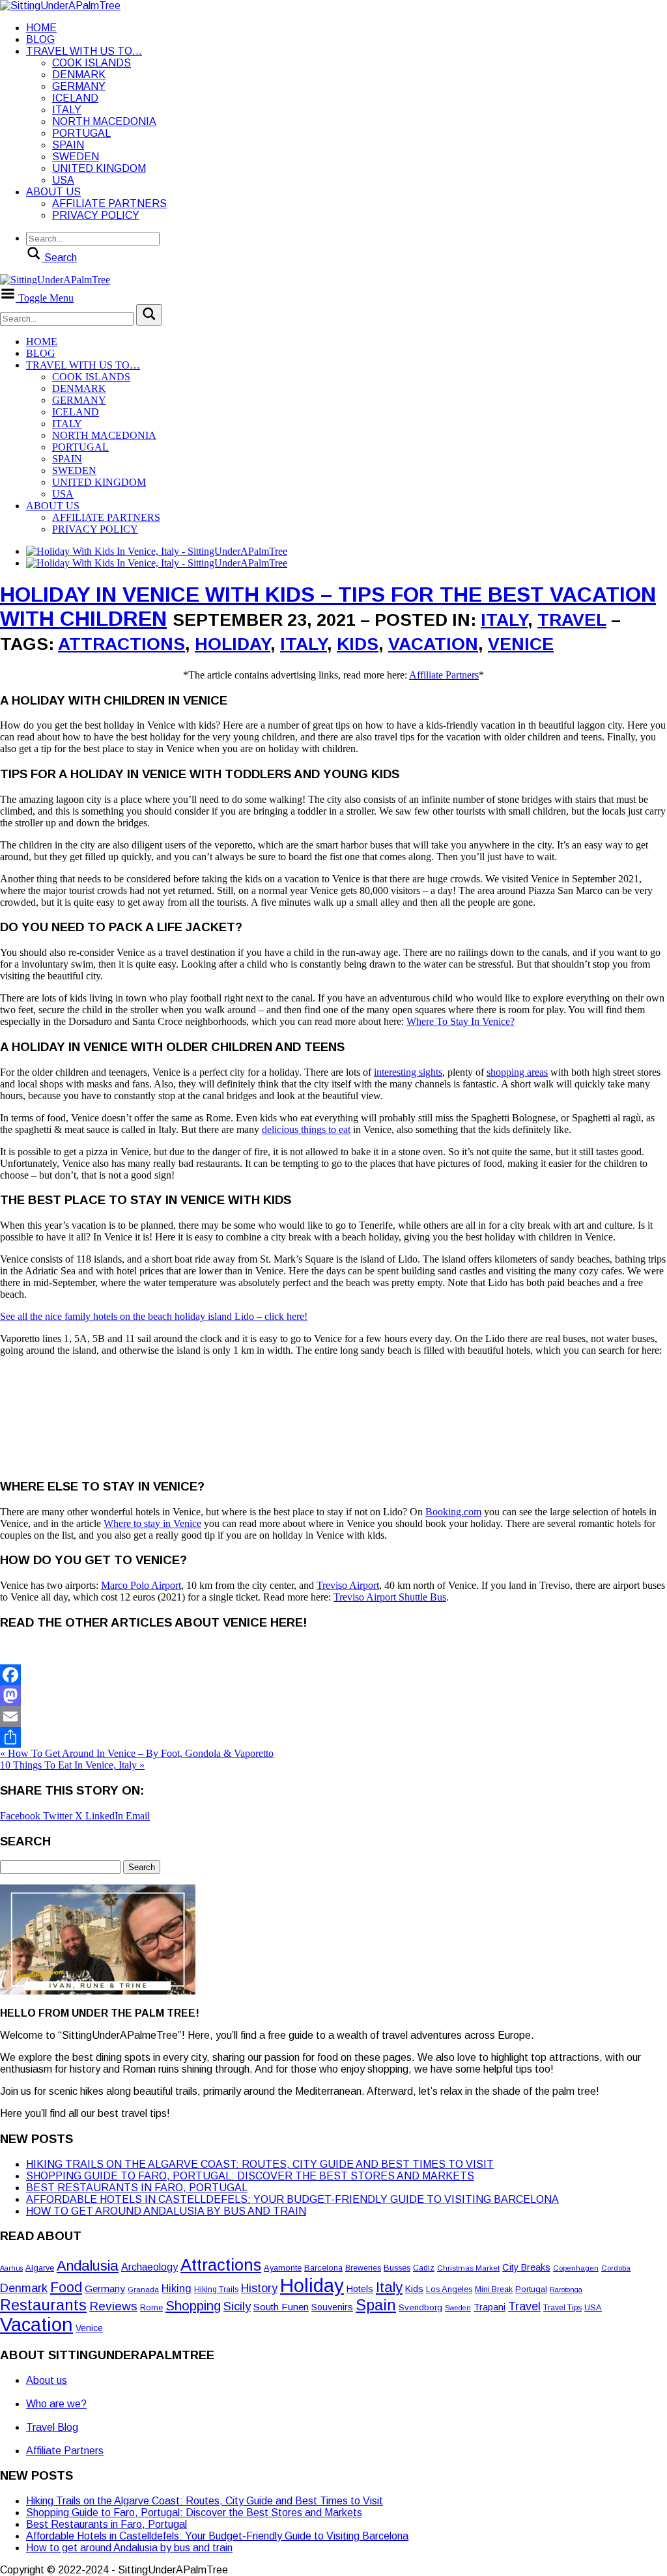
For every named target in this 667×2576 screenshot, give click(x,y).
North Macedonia (104, 121)
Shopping (193, 2306)
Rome (151, 2307)
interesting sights (408, 1072)
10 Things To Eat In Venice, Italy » (72, 1765)
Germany (79, 86)
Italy (67, 110)
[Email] (333, 1716)
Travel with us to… (84, 51)
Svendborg (420, 2307)
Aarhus (11, 2268)
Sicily (237, 2306)
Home (41, 28)
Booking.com (453, 1512)
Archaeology (149, 2267)
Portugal (81, 133)
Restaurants (43, 2305)
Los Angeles (449, 2289)
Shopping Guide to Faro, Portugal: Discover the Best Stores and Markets (250, 2176)
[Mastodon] (333, 1696)
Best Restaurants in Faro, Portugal (137, 2188)
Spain (68, 145)
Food (66, 2288)
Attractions (121, 644)
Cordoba (616, 2268)
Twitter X (64, 1816)
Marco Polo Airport (141, 1585)
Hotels (360, 2289)
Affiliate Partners (444, 675)
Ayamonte (283, 2268)
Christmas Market (468, 2268)
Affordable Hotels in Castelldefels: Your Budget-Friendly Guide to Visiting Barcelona (292, 2199)
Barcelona (323, 2268)
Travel (572, 620)
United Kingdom (99, 168)
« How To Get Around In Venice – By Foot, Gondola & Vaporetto (137, 1753)
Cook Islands (92, 63)
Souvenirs (332, 2307)
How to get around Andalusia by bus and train (166, 2211)
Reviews (113, 2306)
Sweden (76, 157)
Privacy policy (96, 215)
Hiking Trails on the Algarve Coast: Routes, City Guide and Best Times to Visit (260, 2164)
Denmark (79, 75)
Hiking (177, 2289)
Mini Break (494, 2289)
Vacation (433, 644)
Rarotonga (566, 2289)
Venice (521, 644)
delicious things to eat (306, 1129)
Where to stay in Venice (152, 1523)
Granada (143, 2289)
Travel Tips (562, 2308)
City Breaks (526, 2267)
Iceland (75, 98)
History (259, 2288)
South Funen (281, 2307)
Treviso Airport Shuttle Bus (390, 1597)
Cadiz (424, 2268)
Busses (397, 2268)
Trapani (490, 2307)
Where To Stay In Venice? (461, 1021)
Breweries (363, 2268)
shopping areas (517, 1072)
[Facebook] (333, 1675)
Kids (358, 644)
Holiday (233, 644)
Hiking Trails (216, 2289)
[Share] (333, 1737)
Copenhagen (576, 2268)
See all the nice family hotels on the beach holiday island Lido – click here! (154, 1316)
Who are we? (56, 2404)
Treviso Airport (348, 1585)
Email (138, 1816)
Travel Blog (52, 2427)
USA (63, 180)
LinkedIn (106, 1816)
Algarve (40, 2268)
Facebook (21, 1816)
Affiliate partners (109, 203)
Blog (40, 39)
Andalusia (88, 2266)
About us (53, 192)
